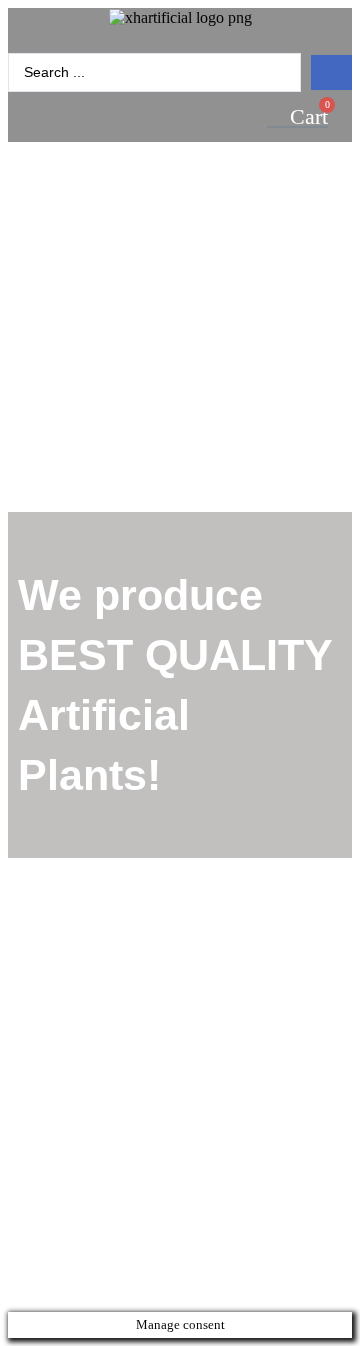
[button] (180, 40)
